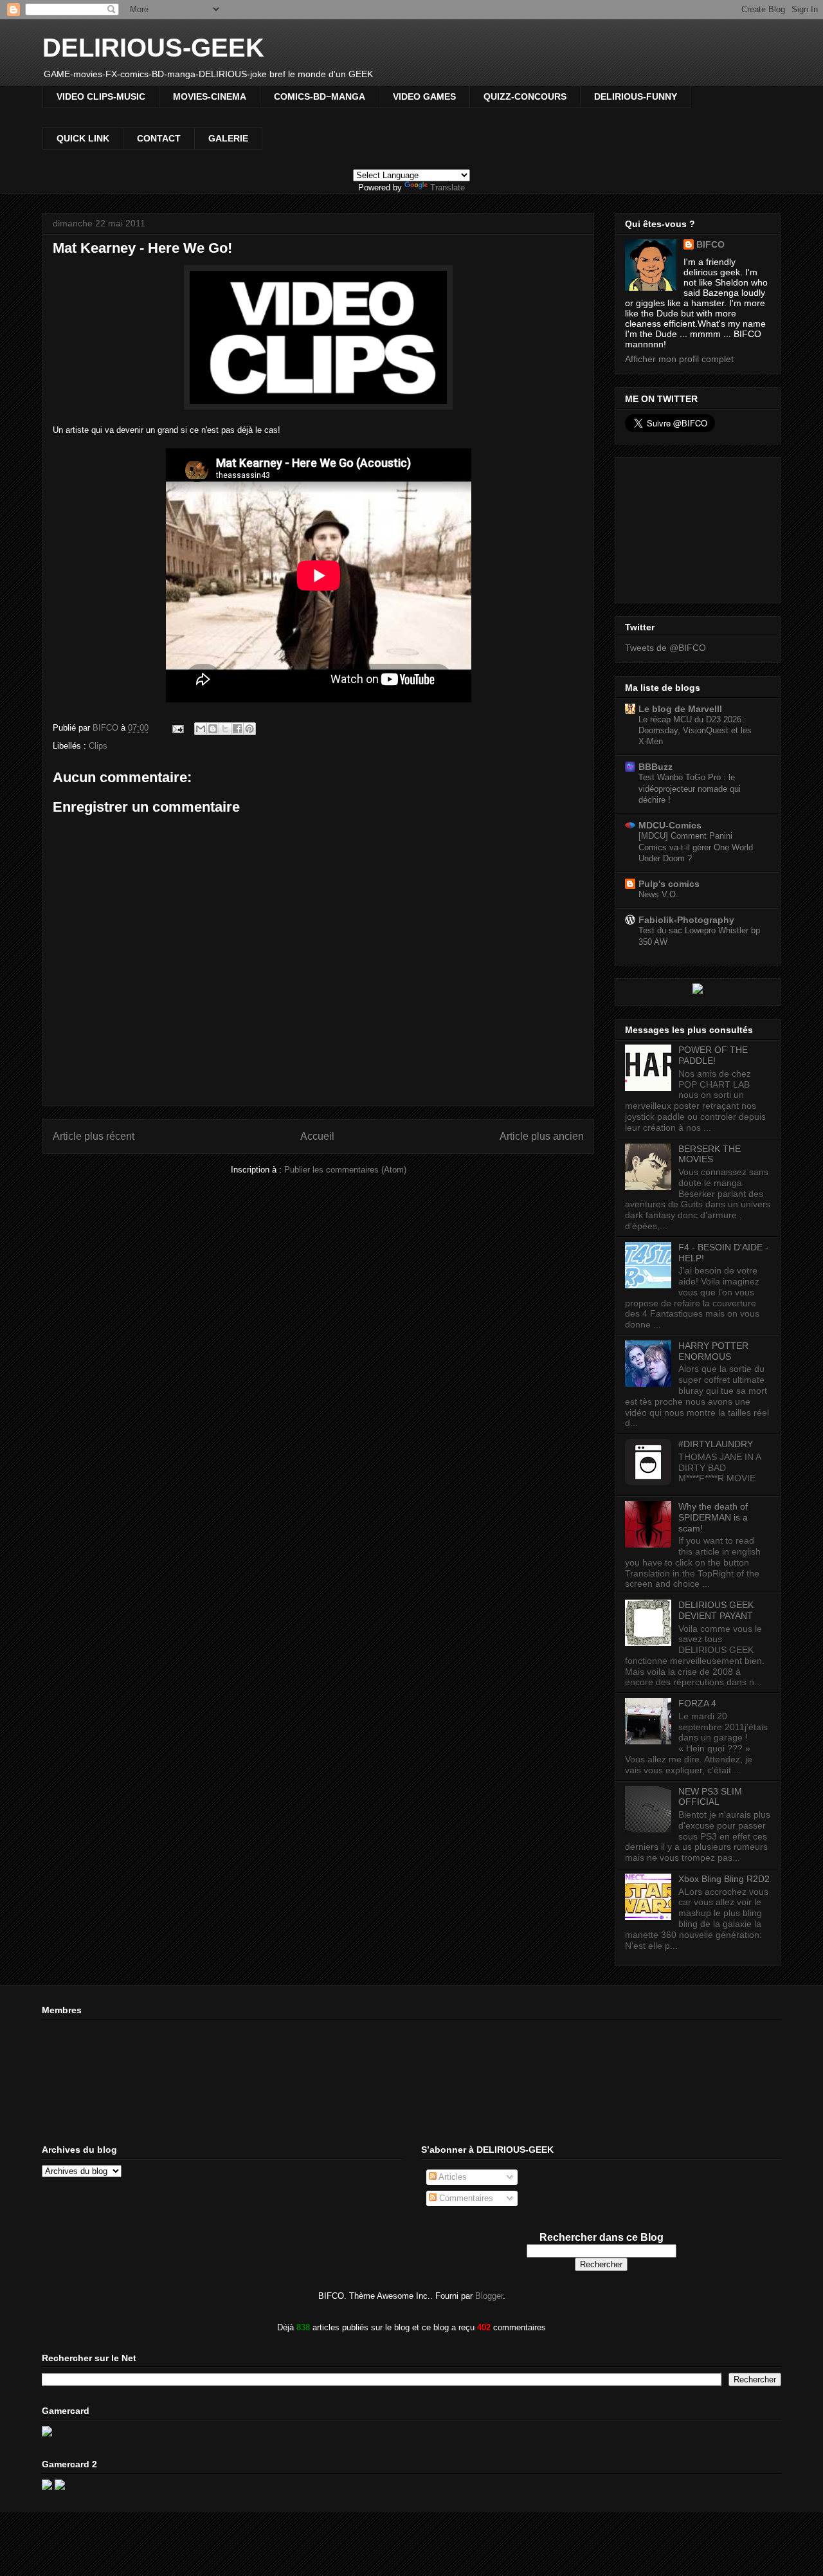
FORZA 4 (697, 1703)
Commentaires (465, 2198)
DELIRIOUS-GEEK (153, 48)
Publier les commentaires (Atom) (345, 1170)
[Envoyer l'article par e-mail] (177, 728)
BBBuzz (656, 767)
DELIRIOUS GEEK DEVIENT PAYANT (716, 1610)
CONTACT (159, 138)
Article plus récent (94, 1136)
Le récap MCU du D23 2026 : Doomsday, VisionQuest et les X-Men (695, 731)
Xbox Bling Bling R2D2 (724, 1879)
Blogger (489, 2296)
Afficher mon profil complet (679, 359)
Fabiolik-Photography (686, 920)
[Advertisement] (689, 527)
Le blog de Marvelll (680, 709)
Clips (98, 746)
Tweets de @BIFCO (665, 648)
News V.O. (658, 894)
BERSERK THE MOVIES (710, 1154)
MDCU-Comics (670, 825)
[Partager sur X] (225, 729)
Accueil (317, 1136)
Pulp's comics (669, 884)
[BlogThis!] (213, 729)
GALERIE (228, 138)
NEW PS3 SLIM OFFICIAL (710, 1797)
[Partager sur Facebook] (237, 729)
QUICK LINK (83, 138)
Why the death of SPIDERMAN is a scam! (713, 1517)
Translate (448, 187)
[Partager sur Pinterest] (249, 729)
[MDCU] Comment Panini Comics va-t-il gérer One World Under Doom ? (696, 847)
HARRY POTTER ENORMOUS (713, 1351)
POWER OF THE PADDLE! (713, 1055)
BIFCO (710, 244)
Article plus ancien (542, 1136)
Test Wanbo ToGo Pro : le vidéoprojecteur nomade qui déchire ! (690, 789)
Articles (452, 2177)
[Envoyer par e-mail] (201, 729)
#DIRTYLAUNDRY (716, 1444)
